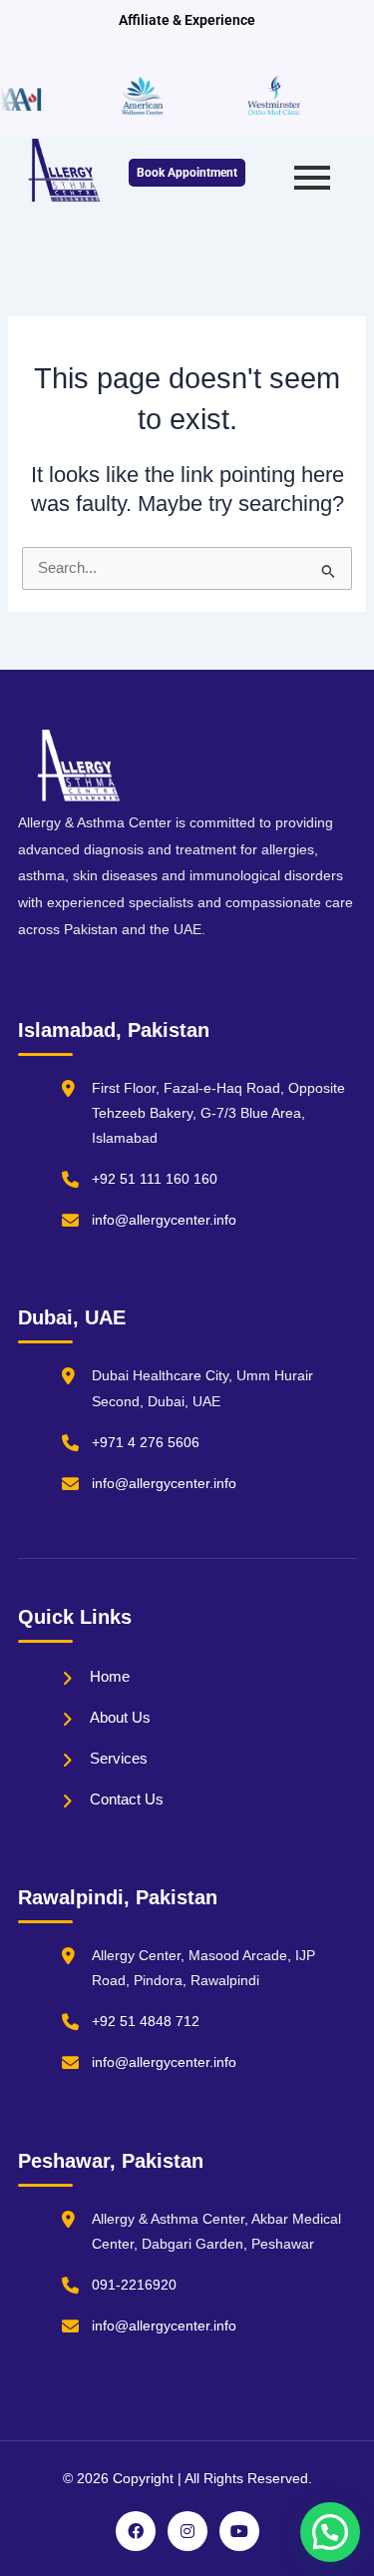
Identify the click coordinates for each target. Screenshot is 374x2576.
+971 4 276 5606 (146, 1442)
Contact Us (127, 1799)
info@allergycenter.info (164, 1220)
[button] (330, 2532)
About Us (120, 1717)
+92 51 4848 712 (146, 2021)
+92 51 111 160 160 (155, 1179)
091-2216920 (134, 2285)
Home (110, 1676)
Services (119, 1758)
